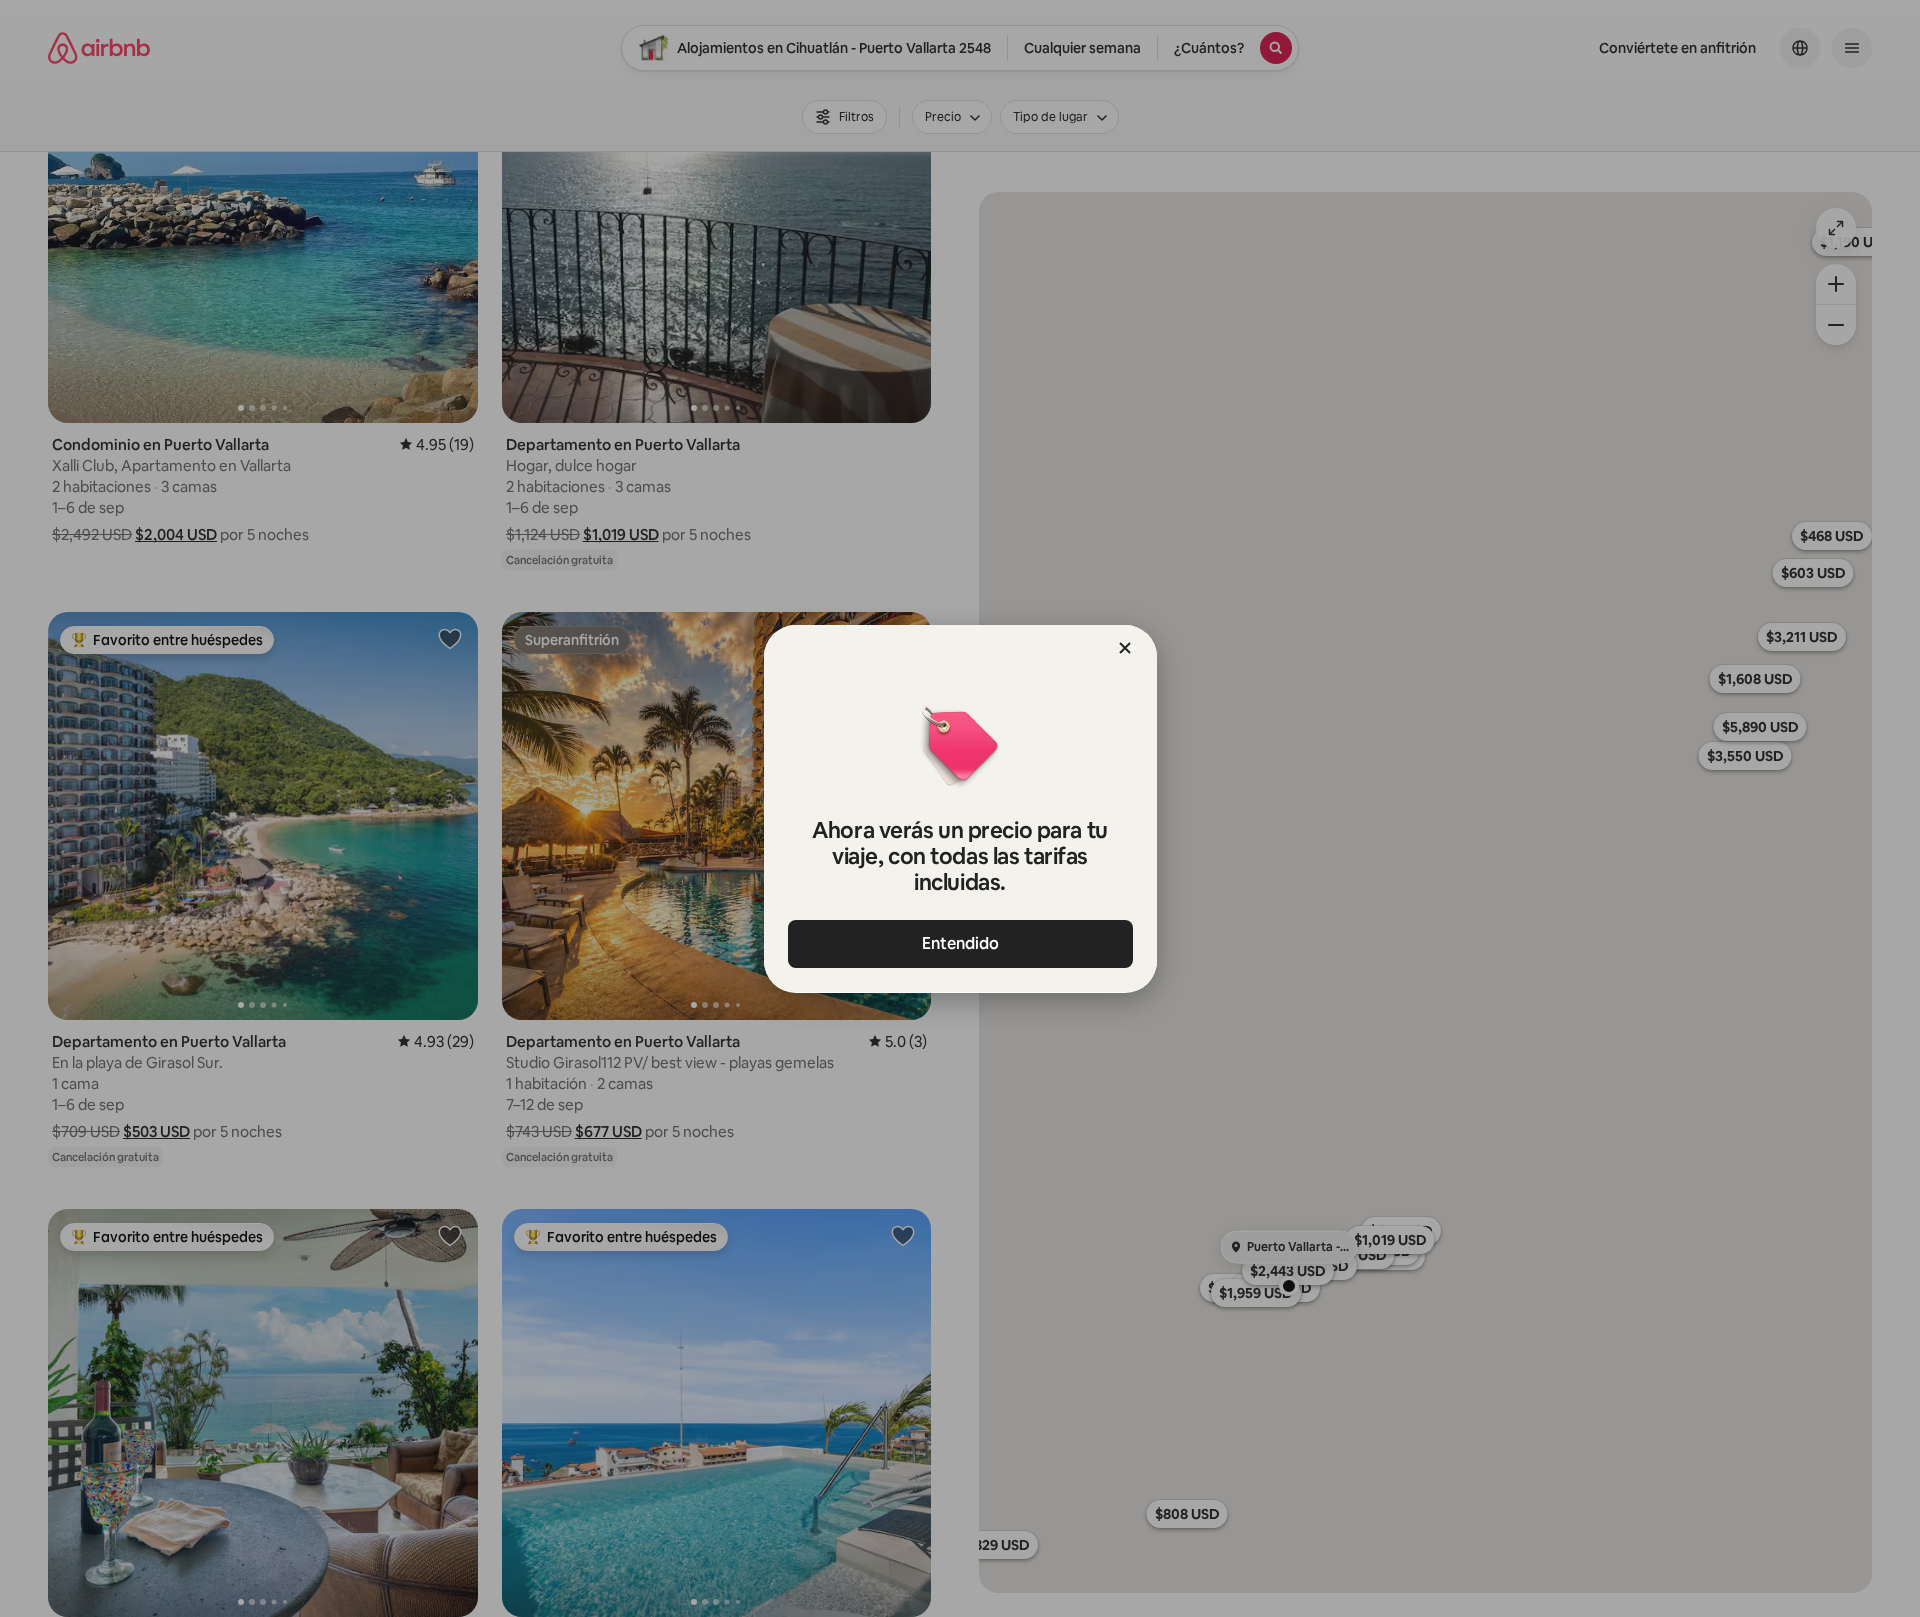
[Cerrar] (1125, 648)
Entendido (960, 943)
